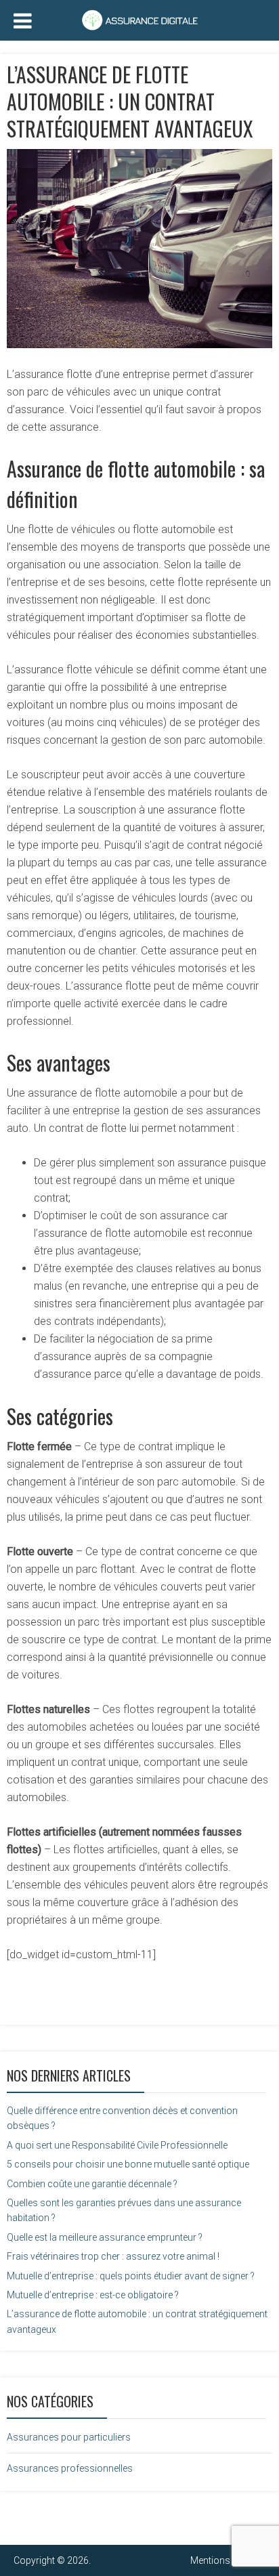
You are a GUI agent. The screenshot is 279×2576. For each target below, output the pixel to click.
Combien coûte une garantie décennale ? (92, 2184)
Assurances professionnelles (70, 2468)
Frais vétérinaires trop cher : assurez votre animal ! (113, 2256)
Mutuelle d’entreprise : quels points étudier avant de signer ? (131, 2276)
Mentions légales (226, 2560)
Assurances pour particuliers (69, 2437)
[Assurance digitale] (139, 18)
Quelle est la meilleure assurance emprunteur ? (105, 2237)
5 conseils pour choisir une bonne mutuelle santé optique (128, 2164)
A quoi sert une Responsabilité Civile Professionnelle (117, 2145)
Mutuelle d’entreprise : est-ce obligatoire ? (93, 2295)
